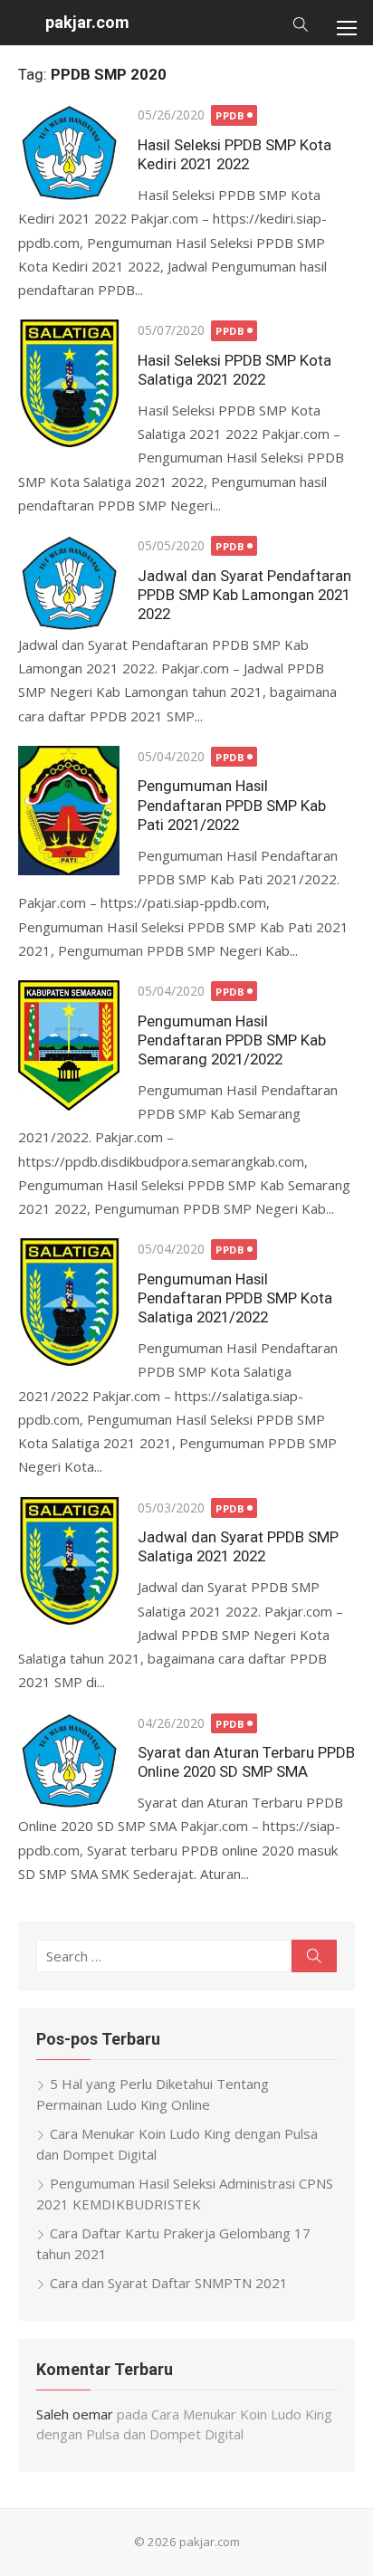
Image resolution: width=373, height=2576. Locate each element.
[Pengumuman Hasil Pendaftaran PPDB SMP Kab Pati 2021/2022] (69, 811)
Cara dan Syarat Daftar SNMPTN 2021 (169, 2283)
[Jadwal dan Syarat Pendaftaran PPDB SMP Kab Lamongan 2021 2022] (69, 583)
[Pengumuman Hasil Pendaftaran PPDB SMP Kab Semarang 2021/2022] (69, 1045)
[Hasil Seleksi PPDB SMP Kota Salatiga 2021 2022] (69, 383)
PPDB (230, 115)
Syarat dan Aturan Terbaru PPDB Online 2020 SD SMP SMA (246, 1762)
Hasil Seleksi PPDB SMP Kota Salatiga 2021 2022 (234, 370)
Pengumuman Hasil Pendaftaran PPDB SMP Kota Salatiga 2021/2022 (235, 1298)
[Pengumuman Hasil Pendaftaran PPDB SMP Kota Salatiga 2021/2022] (69, 1302)
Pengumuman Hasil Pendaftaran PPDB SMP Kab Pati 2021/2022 (232, 805)
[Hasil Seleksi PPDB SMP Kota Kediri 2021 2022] (69, 152)
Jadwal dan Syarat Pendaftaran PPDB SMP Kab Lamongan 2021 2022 (244, 595)
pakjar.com (87, 22)
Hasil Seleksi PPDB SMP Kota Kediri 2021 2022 (234, 154)
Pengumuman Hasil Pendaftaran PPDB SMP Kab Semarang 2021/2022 (232, 1040)
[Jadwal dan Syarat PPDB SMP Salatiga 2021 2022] (69, 1561)
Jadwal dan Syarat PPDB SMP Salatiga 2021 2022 (238, 1546)
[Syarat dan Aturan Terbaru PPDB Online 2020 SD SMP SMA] (69, 1760)
